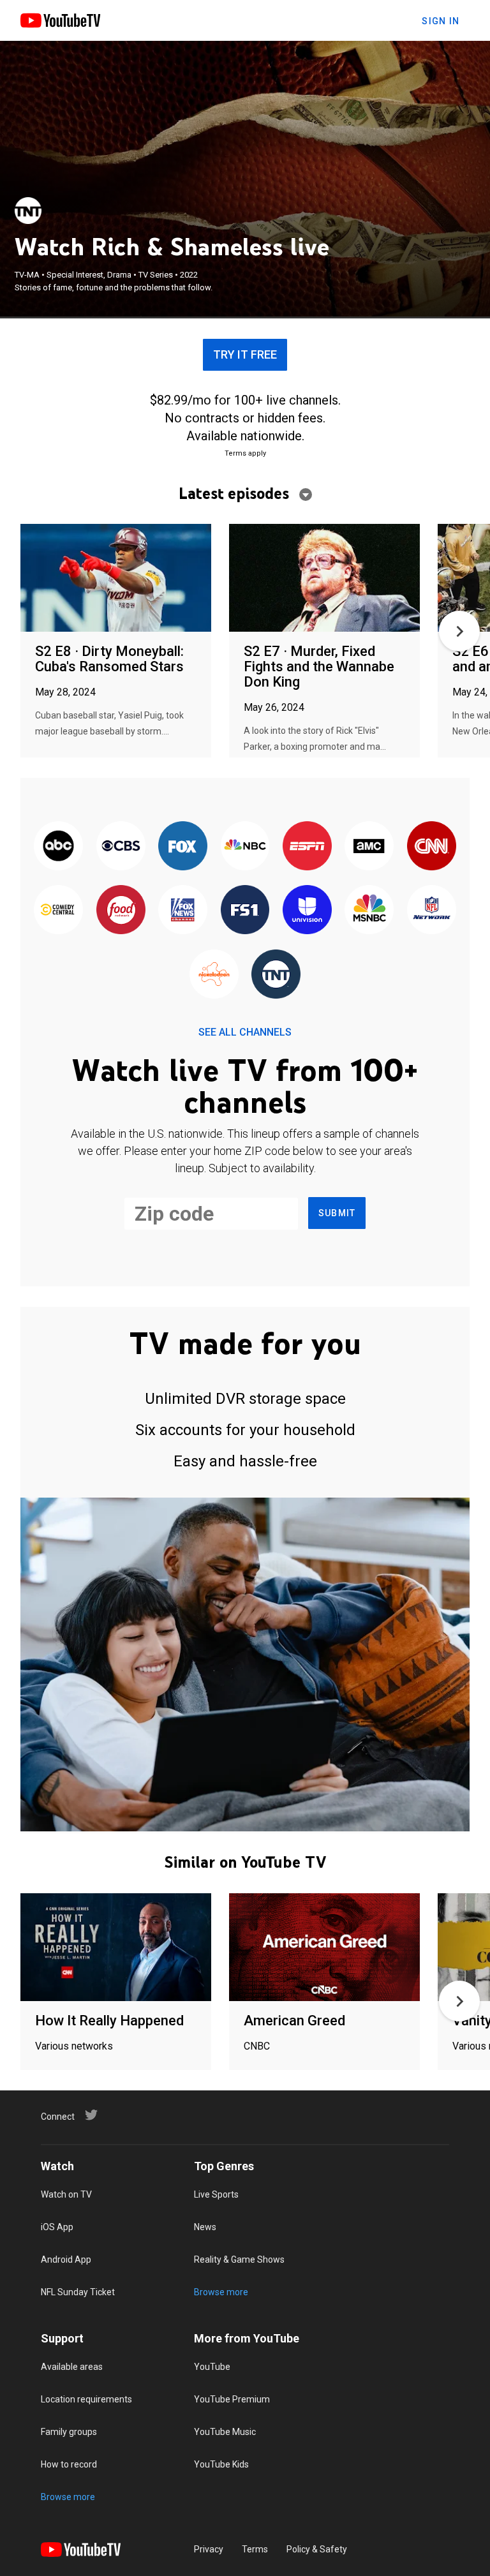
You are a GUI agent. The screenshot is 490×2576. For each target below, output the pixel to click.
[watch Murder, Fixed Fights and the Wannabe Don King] (324, 578)
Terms (255, 2549)
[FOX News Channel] (183, 911)
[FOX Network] (183, 847)
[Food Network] (120, 911)
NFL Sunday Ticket (78, 2292)
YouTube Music (225, 2432)
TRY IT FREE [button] (245, 354)
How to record (69, 2464)
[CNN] (432, 847)
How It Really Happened (109, 2021)
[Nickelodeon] (214, 975)
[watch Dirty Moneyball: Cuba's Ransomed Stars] (116, 578)
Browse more (221, 2292)
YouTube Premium (232, 2399)
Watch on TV (66, 2194)
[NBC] (245, 847)
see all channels (245, 1032)
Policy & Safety (317, 2549)
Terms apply (245, 453)
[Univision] (307, 911)
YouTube (212, 2367)
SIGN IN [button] (441, 21)
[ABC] (58, 847)
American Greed (294, 2021)
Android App (66, 2260)
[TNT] (28, 211)
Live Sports (216, 2194)
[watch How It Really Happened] (116, 1948)
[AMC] (369, 847)
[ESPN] (307, 847)
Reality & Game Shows (239, 2260)
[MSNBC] (369, 911)
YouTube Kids (221, 2464)
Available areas (72, 2367)
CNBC (257, 2046)
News (205, 2227)
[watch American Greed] (324, 1948)
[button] (459, 631)
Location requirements (86, 2399)
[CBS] (120, 847)
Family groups (69, 2432)
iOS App (57, 2227)
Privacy (209, 2549)
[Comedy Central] (58, 911)
